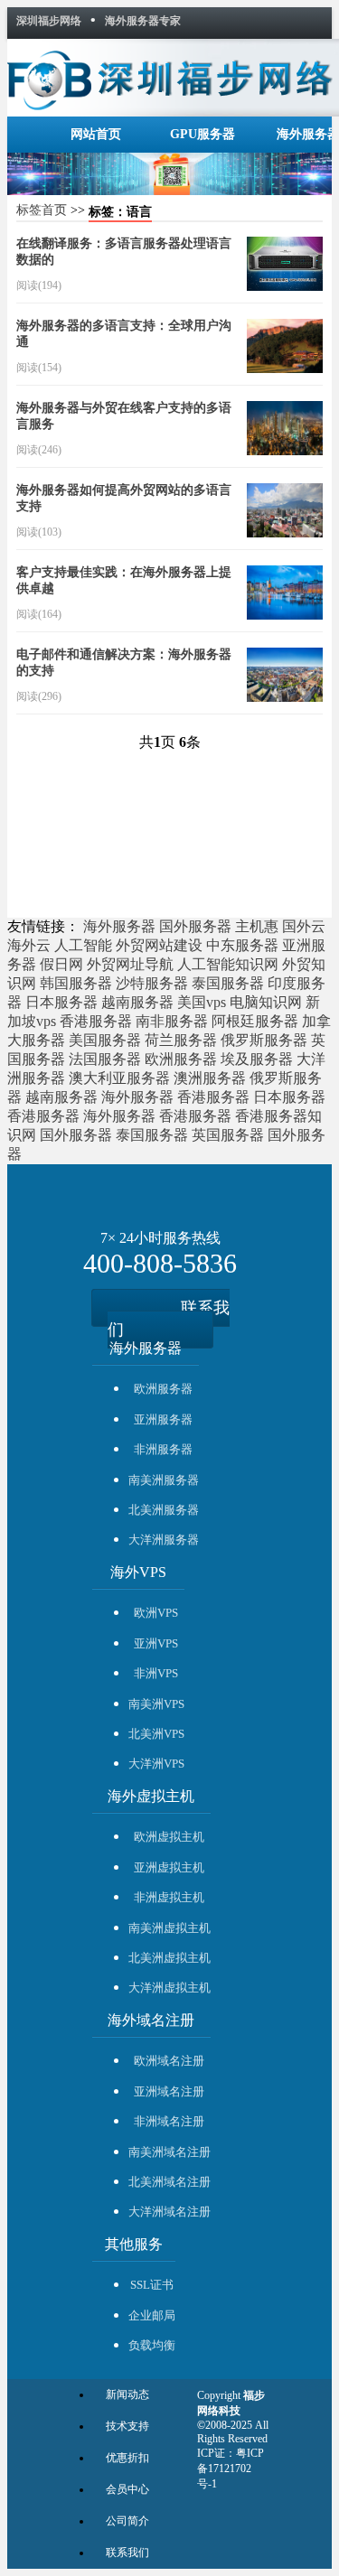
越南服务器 (137, 1002)
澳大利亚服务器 (119, 1078)
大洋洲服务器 (164, 1540)
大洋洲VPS (156, 1764)
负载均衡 (152, 2345)
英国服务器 (228, 1135)
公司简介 (127, 2521)
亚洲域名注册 (169, 2091)
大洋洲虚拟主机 (169, 1988)
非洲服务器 (163, 1449)
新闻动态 (127, 2394)
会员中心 (127, 2489)
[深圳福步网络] (170, 74)
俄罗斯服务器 (264, 1040)
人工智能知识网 (228, 964)
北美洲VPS (156, 1734)
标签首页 (42, 210)
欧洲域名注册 (169, 2061)
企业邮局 (152, 2315)
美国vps (202, 1002)
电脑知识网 (266, 1002)
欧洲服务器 (181, 1059)
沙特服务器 (152, 983)
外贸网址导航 (130, 964)
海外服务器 (119, 926)
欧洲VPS (156, 1613)
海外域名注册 (151, 2020)
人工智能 (83, 945)
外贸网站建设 (159, 945)
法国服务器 (105, 1059)
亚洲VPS (156, 1643)
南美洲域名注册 (169, 2152)
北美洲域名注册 (169, 2182)
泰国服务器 (228, 983)
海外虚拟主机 (151, 1796)
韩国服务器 (76, 983)
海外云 (29, 945)
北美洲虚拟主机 (169, 1958)
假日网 (61, 964)
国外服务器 (195, 926)
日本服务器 (61, 1002)
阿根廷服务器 (255, 1021)
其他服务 (134, 2244)
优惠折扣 (127, 2458)
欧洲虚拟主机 (169, 1837)
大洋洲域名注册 (169, 2212)
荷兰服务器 (181, 1040)
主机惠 (257, 926)
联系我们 (169, 1319)
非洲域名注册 (169, 2121)
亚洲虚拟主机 (169, 1867)
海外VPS (138, 1572)
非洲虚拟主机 (169, 1897)
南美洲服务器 (164, 1480)
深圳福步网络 (49, 21)
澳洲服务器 (210, 1078)
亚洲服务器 (163, 1419)
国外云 (304, 926)
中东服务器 (242, 945)
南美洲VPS (156, 1704)
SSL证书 (152, 2285)
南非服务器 (172, 1021)
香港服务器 (96, 1021)
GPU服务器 (202, 134)
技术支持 (127, 2426)
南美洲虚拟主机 (169, 1928)
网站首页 (96, 134)
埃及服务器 (257, 1059)
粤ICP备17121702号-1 (231, 2469)
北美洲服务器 (164, 1510)
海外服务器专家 (143, 21)
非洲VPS (156, 1673)
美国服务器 (105, 1040)
